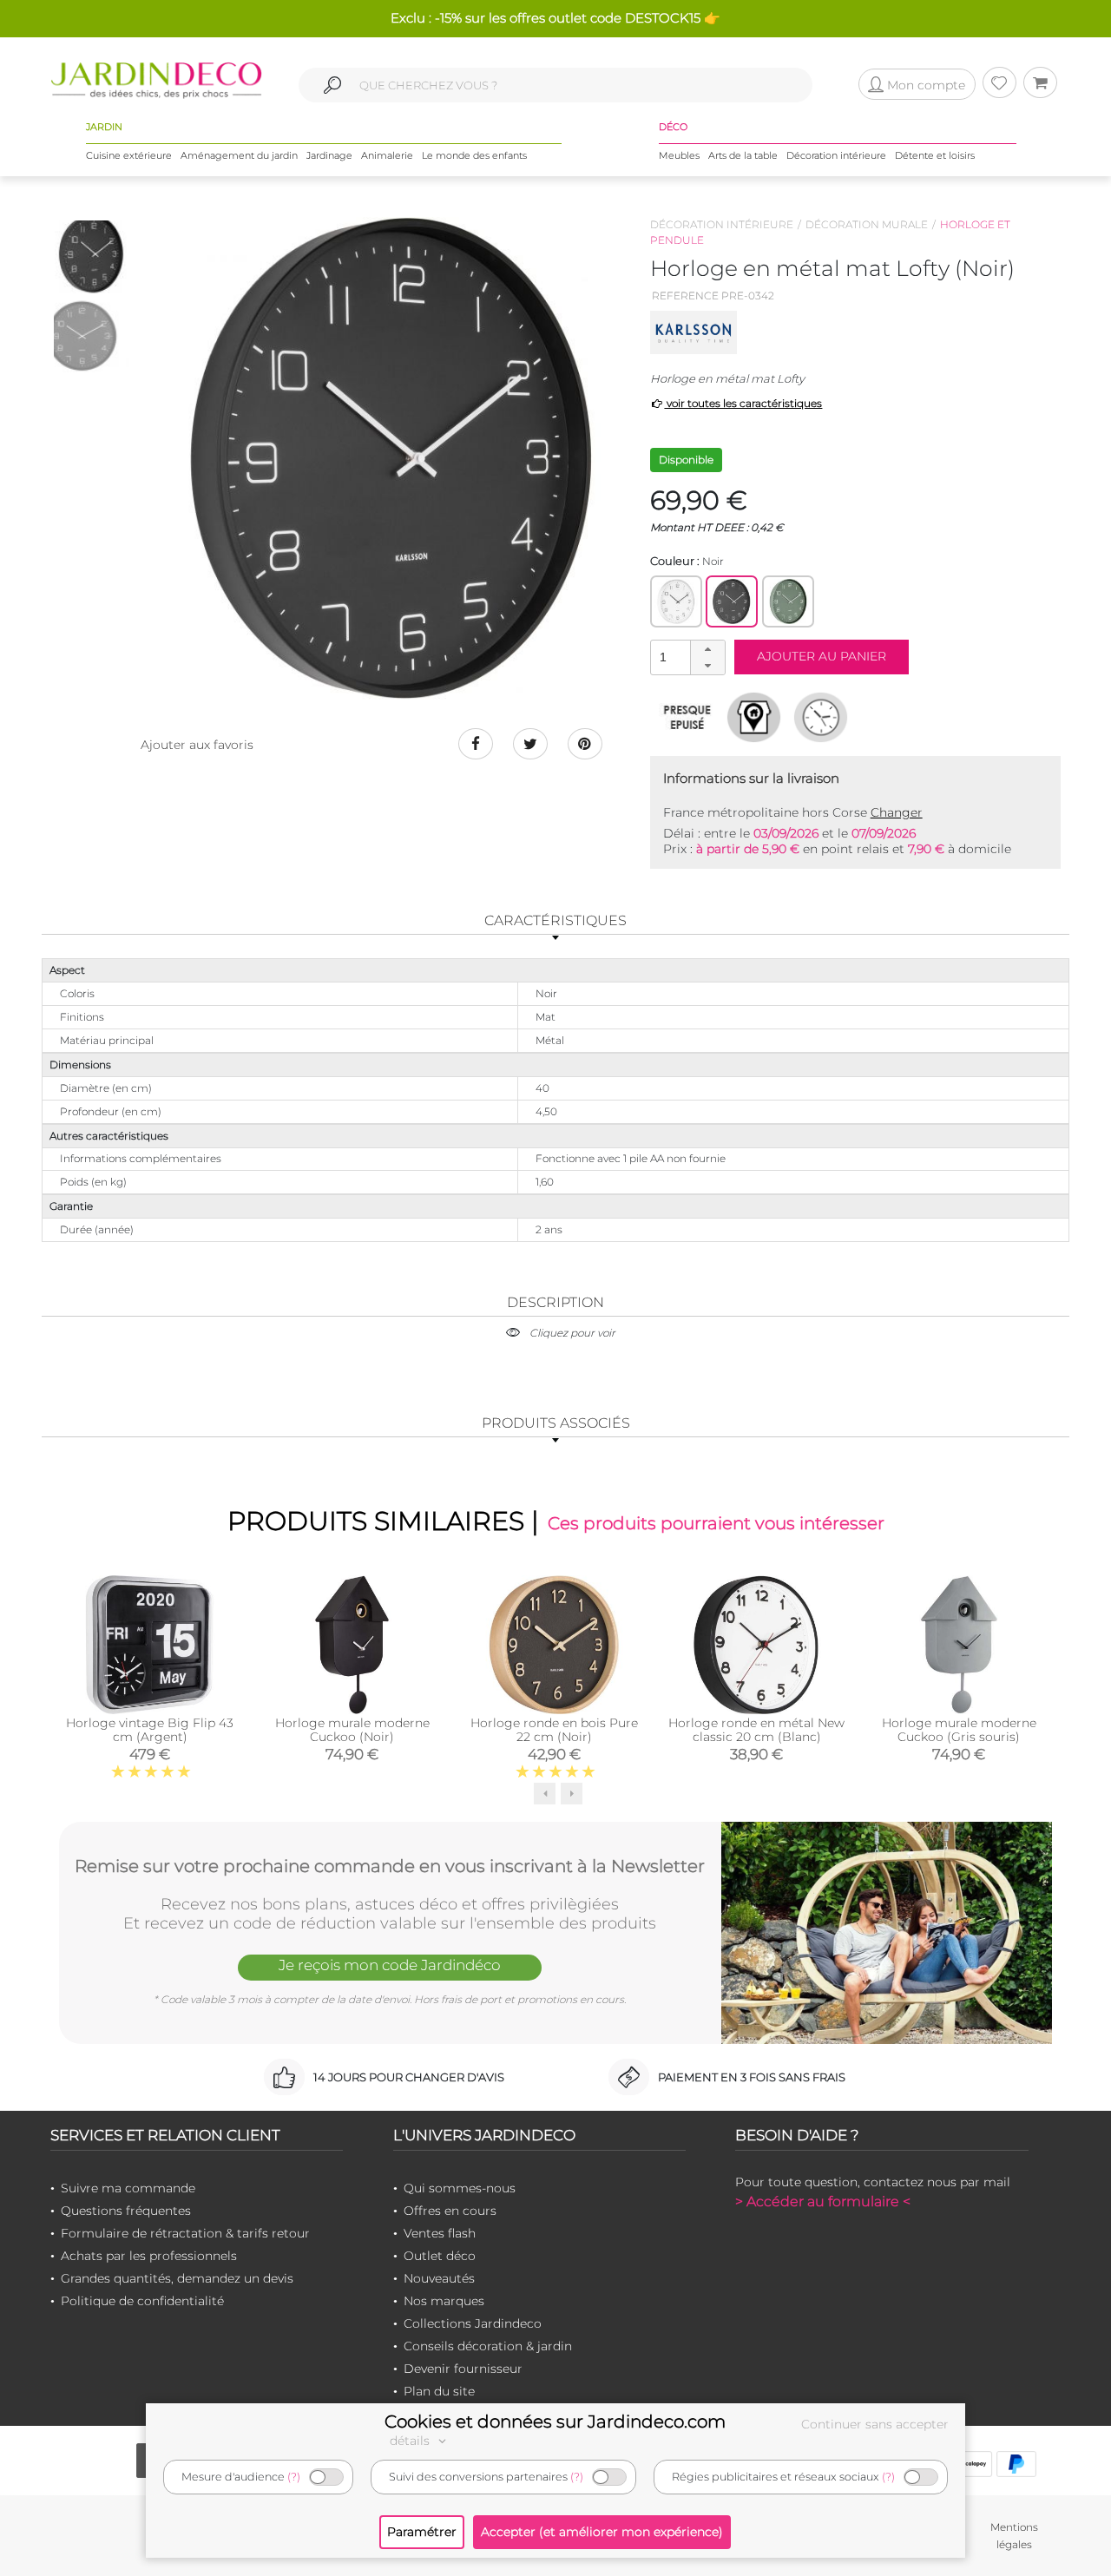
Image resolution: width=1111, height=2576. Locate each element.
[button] (707, 649)
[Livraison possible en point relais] (754, 717)
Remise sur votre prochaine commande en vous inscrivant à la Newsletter (390, 1866)
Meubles (679, 155)
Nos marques (444, 2301)
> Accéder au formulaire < (823, 2201)
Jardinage (329, 155)
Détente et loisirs (935, 155)
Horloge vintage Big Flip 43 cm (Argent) (150, 1730)
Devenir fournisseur (463, 2369)
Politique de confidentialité (142, 2301)
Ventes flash (440, 2233)
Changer (897, 812)
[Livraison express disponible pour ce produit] (821, 717)
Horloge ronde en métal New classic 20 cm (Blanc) (756, 1730)
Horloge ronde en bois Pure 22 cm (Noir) (554, 1730)
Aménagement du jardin (239, 155)
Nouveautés (439, 2278)
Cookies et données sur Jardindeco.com (555, 2422)
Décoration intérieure (836, 155)
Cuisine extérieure (129, 155)
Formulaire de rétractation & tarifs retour (185, 2233)
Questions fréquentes (126, 2211)
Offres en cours (450, 2211)
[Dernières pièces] (687, 717)
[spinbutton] (686, 657)
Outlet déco (440, 2256)
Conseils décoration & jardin (488, 2346)
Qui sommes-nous (460, 2188)
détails (411, 2441)
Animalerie (387, 155)
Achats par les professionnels (149, 2256)
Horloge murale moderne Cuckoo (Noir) (352, 1730)
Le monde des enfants (474, 155)
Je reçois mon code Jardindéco (390, 1965)
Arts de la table (743, 155)
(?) (294, 2477)
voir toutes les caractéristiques (743, 403)
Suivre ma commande (128, 2188)
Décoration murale (867, 224)
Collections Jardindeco (473, 2323)
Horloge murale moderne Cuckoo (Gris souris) (959, 1730)
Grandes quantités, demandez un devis (177, 2278)
